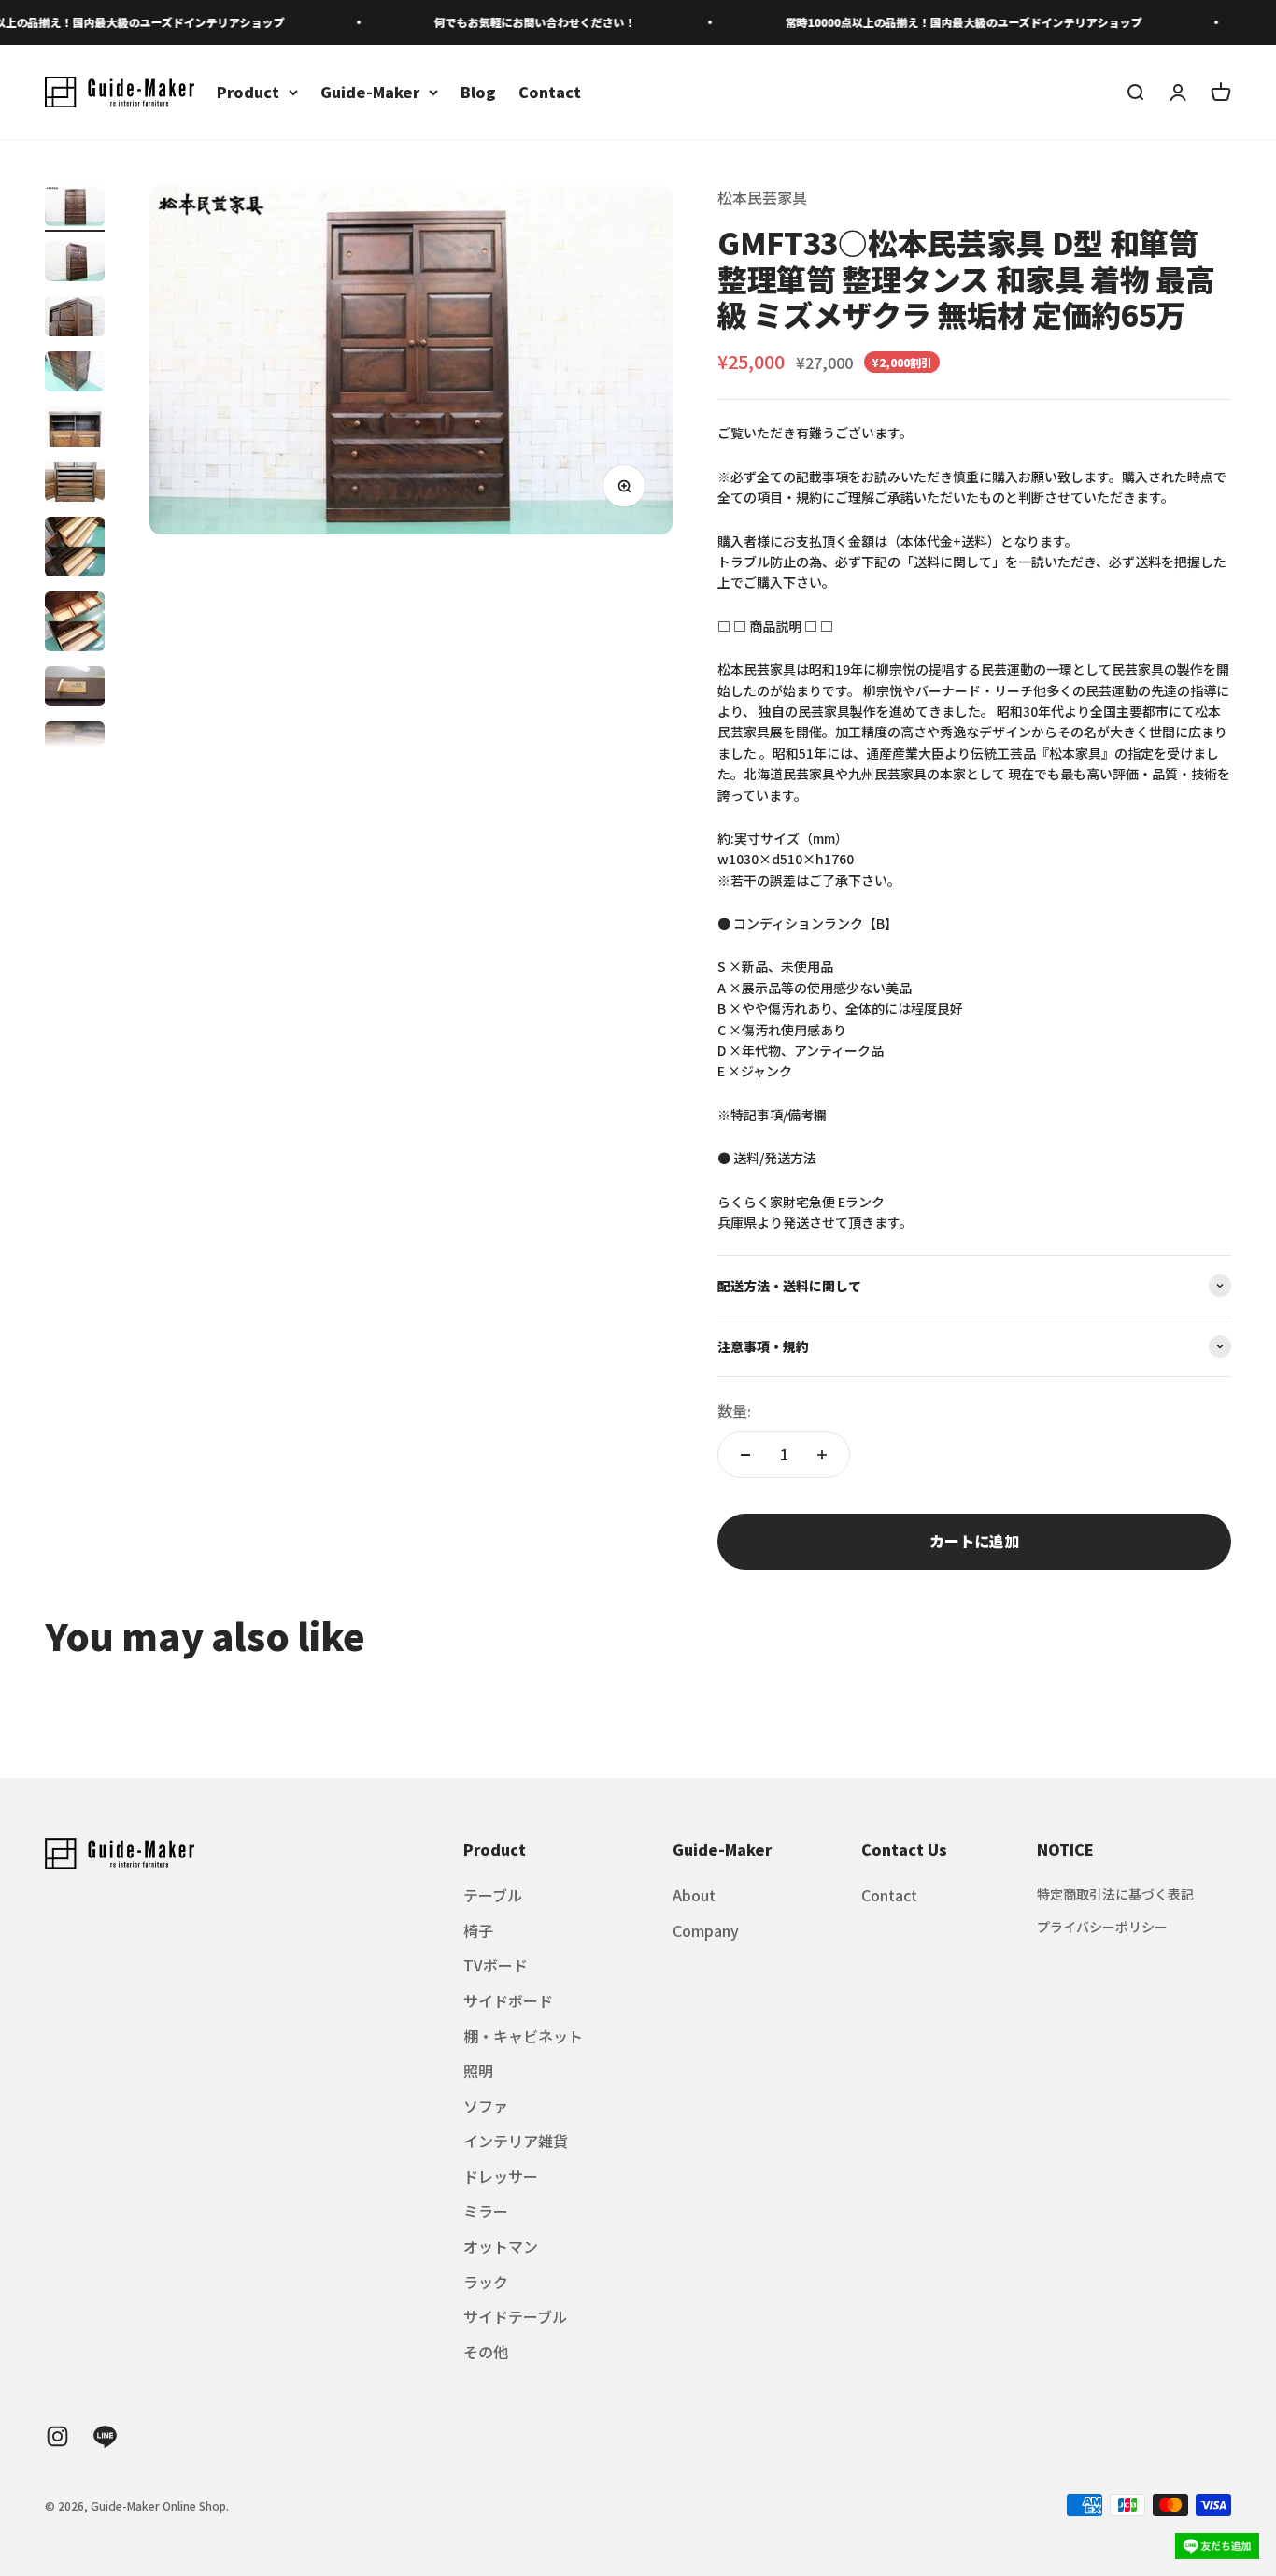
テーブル (493, 1895)
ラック (486, 2282)
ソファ (486, 2106)
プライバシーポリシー (1102, 1927)
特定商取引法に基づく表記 (1115, 1894)
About (694, 1895)
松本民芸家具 (762, 197)
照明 (478, 2071)
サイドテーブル (515, 2316)
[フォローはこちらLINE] (105, 2436)
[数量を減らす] (745, 1455)
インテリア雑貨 (516, 2141)
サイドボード (508, 2000)
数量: (734, 1411)
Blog (478, 92)
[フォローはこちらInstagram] (57, 2436)
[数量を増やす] (822, 1455)
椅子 (478, 1930)
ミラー (486, 2211)
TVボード (496, 1965)
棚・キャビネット (523, 2036)
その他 (486, 2352)
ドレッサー (501, 2176)
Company (706, 1930)
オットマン (501, 2246)
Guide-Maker (370, 92)
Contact (550, 92)
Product (248, 92)
